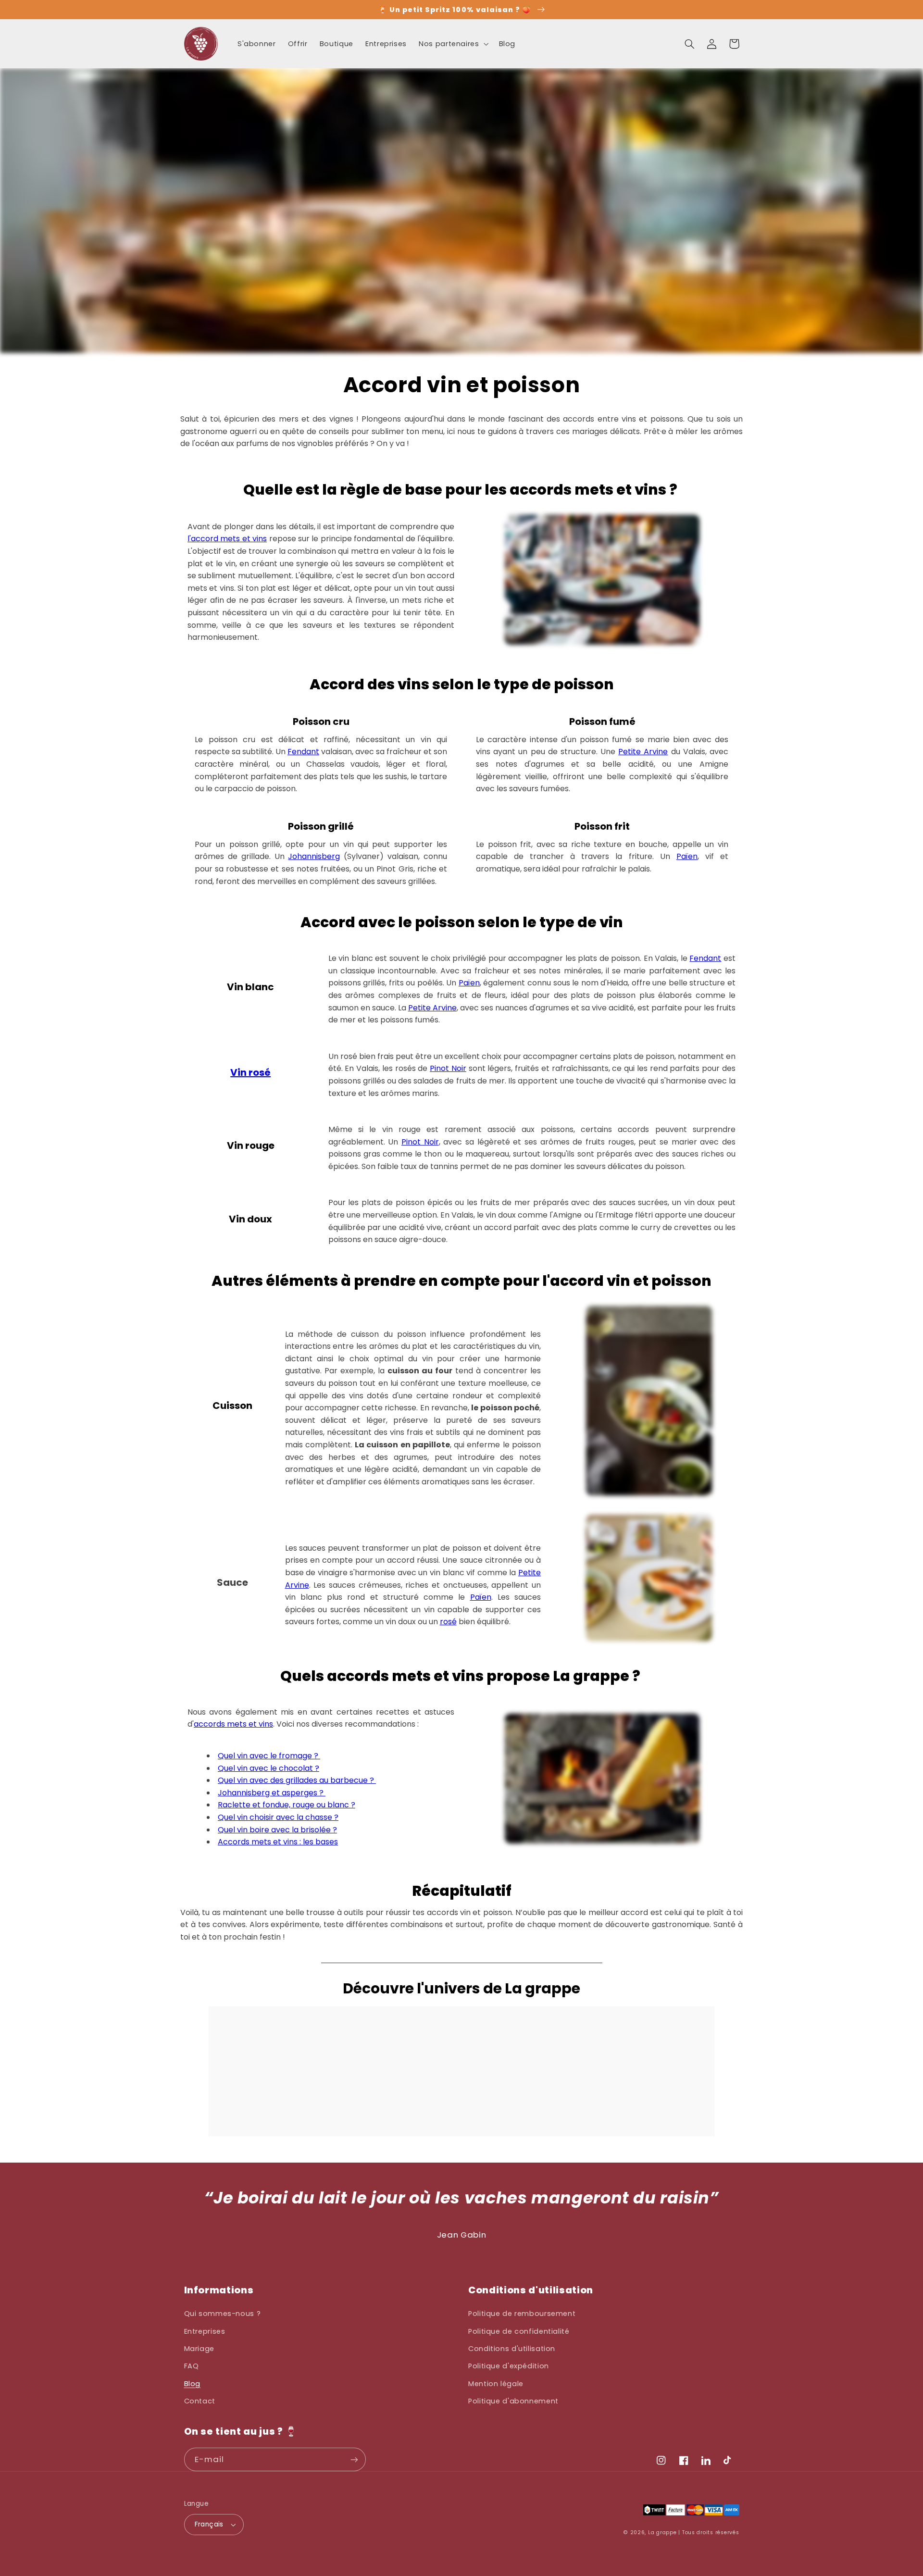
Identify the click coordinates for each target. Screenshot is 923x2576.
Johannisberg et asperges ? (272, 1793)
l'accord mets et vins (227, 539)
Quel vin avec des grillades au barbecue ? (297, 1780)
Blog (193, 2384)
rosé (448, 1622)
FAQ (192, 2366)
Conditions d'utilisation (512, 2349)
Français (209, 2524)
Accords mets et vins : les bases (278, 1842)
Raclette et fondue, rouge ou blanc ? (287, 1805)
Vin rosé (250, 1072)
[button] (453, 44)
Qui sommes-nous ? (223, 2314)
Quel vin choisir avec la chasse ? (278, 1817)
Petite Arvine (643, 752)
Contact (200, 2401)
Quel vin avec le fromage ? (269, 1756)
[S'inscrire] (354, 2459)
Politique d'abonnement (513, 2401)
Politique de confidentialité (519, 2331)
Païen (687, 856)
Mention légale (496, 2384)
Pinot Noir (448, 1068)
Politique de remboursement (522, 2314)
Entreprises (205, 2331)
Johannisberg (314, 856)
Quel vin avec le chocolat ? (268, 1768)
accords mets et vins (233, 1724)
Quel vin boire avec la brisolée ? (277, 1830)
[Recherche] (690, 44)
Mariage (199, 2349)
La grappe (662, 2532)
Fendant (303, 752)
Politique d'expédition (509, 2366)
